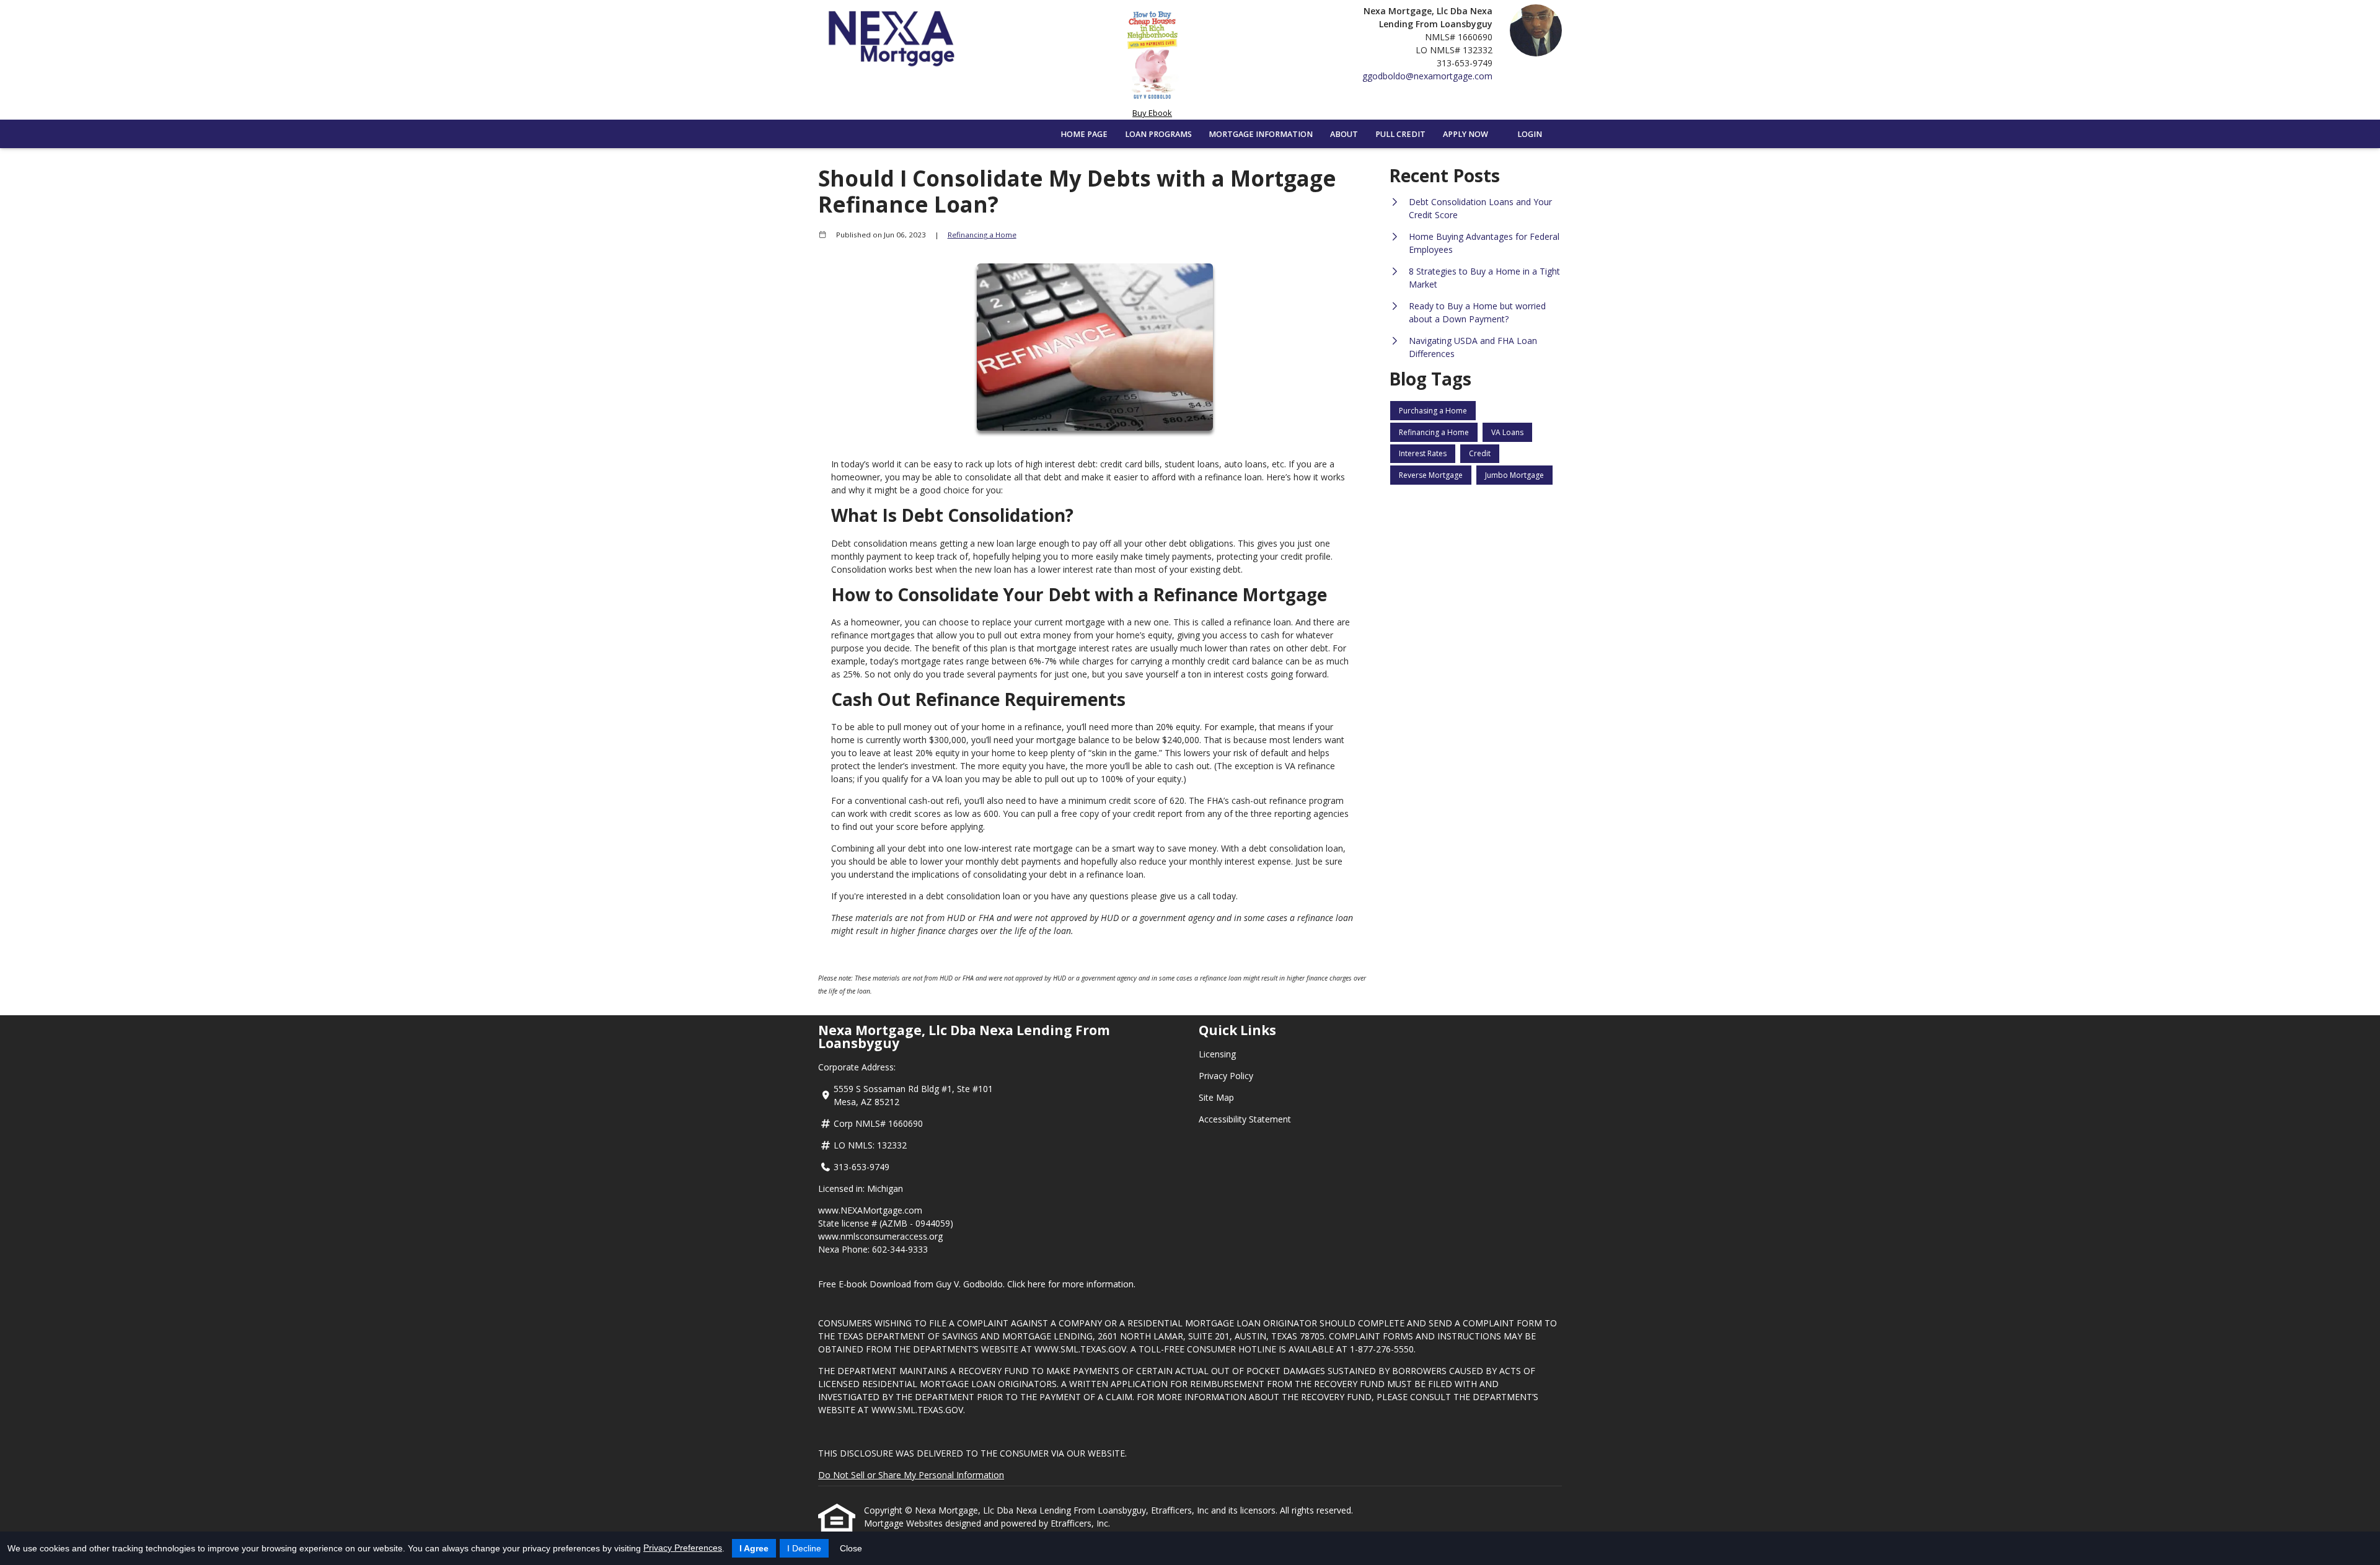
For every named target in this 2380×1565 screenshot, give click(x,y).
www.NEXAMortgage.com (870, 1210)
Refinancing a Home (982, 235)
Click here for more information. (1071, 1284)
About (1344, 134)
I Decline (804, 1548)
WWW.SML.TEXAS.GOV (1080, 1349)
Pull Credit (1400, 134)
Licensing (1217, 1054)
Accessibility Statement (1245, 1119)
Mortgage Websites (905, 1523)
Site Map (1216, 1097)
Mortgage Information (1261, 134)
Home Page (1084, 134)
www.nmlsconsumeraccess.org (880, 1236)
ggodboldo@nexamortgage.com (1427, 76)
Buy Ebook (1152, 113)
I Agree (754, 1548)
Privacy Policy (1226, 1076)
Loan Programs (1158, 134)
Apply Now (1465, 134)
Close (851, 1548)
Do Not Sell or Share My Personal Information (911, 1475)
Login (1530, 134)
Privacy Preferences (683, 1548)
